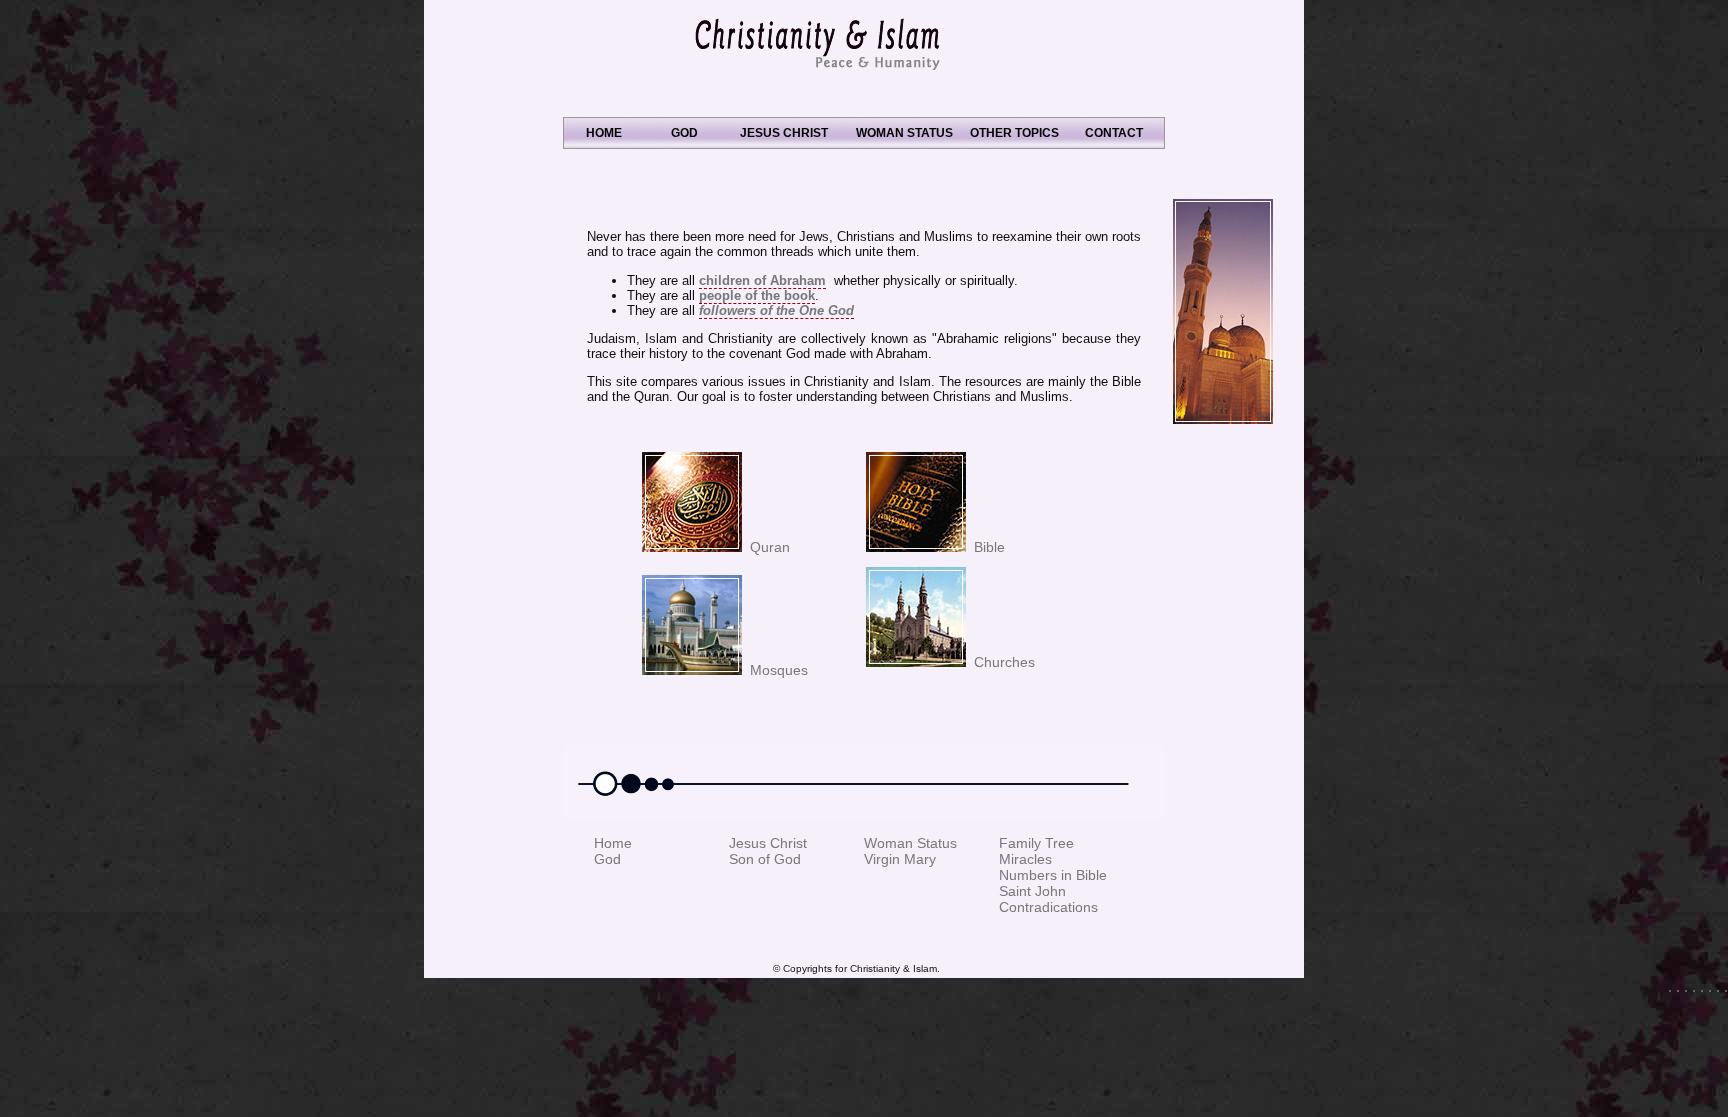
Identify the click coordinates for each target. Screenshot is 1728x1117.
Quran (766, 547)
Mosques (775, 670)
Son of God (765, 859)
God (607, 859)
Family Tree (1036, 843)
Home (613, 843)
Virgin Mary (900, 859)
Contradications (1048, 907)
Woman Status (910, 843)
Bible (985, 547)
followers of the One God (776, 310)
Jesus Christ (768, 843)
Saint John (1032, 891)
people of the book (757, 295)
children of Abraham (762, 280)
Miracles (1025, 859)
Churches (1000, 662)
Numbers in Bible (1053, 875)
